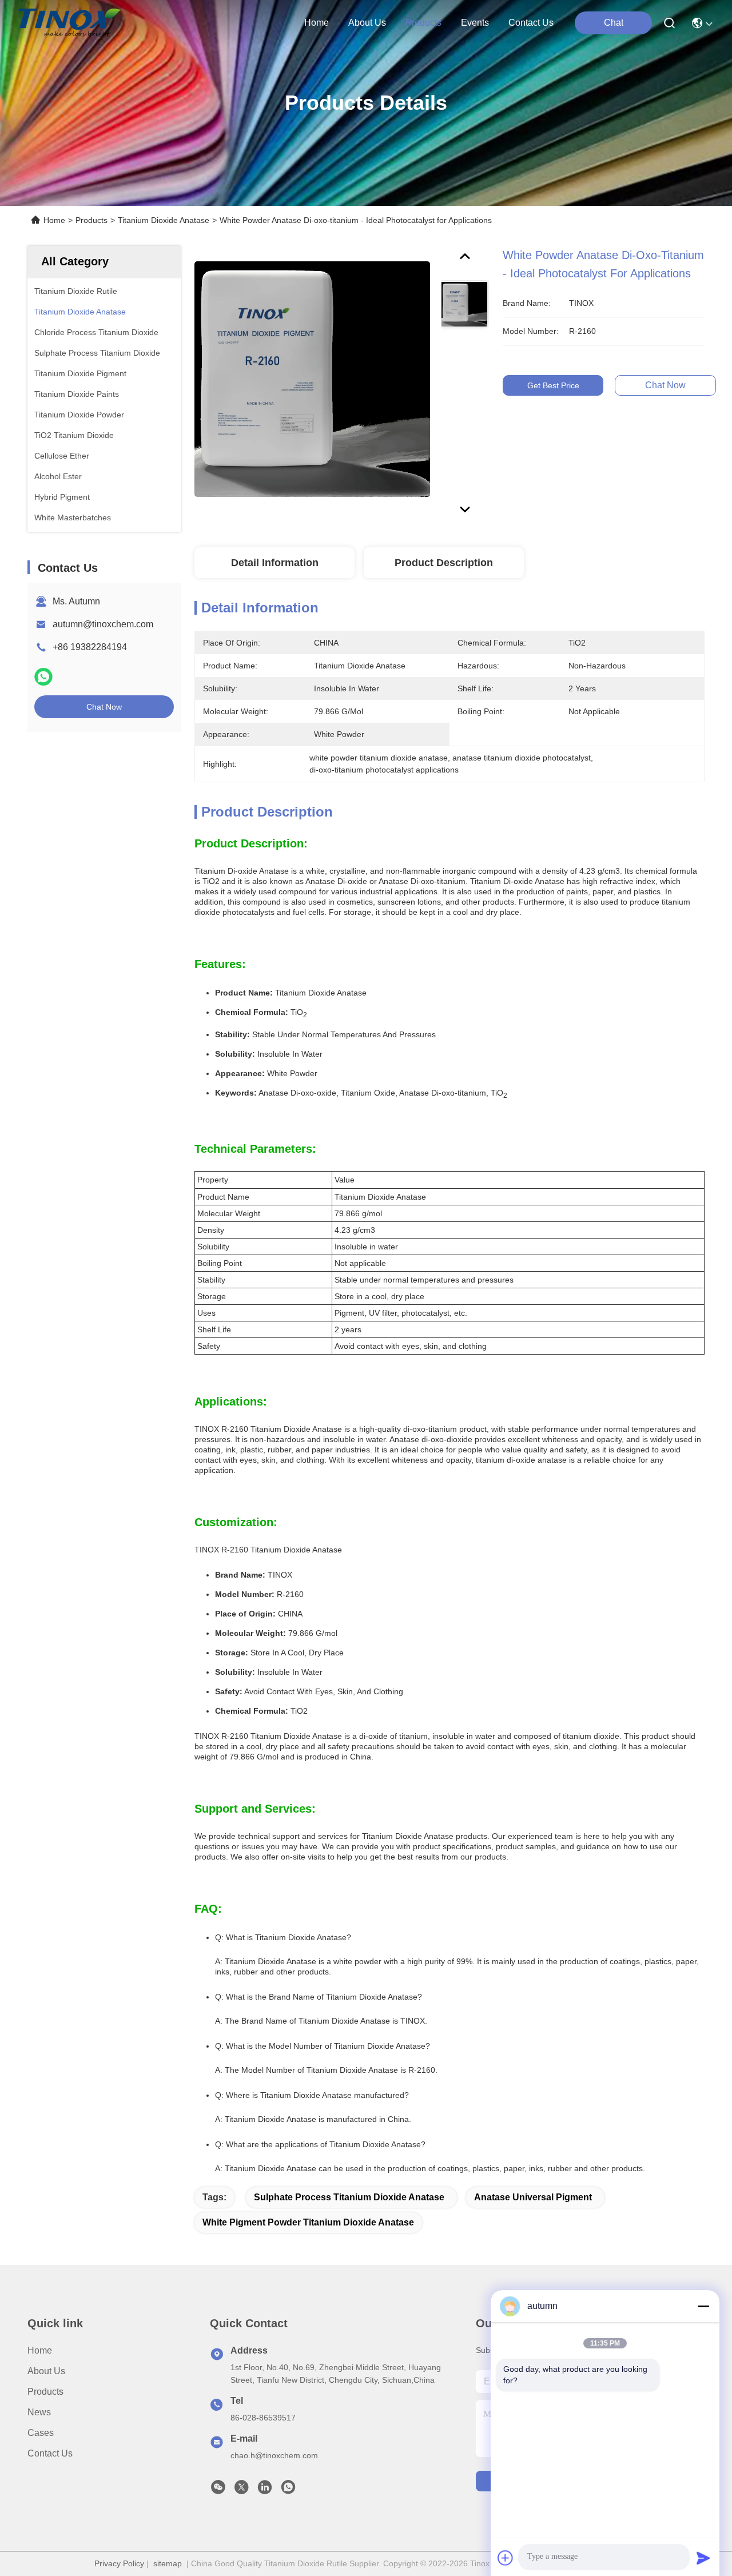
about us (367, 23)
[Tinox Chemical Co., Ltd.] (69, 23)
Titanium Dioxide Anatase (164, 220)
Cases (41, 2433)
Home (317, 23)
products (423, 23)
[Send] (703, 2558)
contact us (531, 23)
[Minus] (703, 2306)
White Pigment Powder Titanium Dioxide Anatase (308, 2222)
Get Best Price (553, 385)
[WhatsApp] (43, 677)
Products (91, 220)
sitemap (168, 2563)
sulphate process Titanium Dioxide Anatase (349, 2197)
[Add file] (506, 2558)
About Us (46, 2371)
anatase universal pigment (533, 2197)
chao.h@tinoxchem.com (274, 2455)
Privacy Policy (119, 2563)
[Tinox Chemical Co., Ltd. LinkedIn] (265, 2490)
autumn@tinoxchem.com (103, 624)
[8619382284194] (288, 2490)
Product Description (444, 563)
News (39, 2412)
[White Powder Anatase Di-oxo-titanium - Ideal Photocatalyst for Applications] (312, 379)
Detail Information (275, 563)
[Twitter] (241, 2490)
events (475, 23)
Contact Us (50, 2453)
